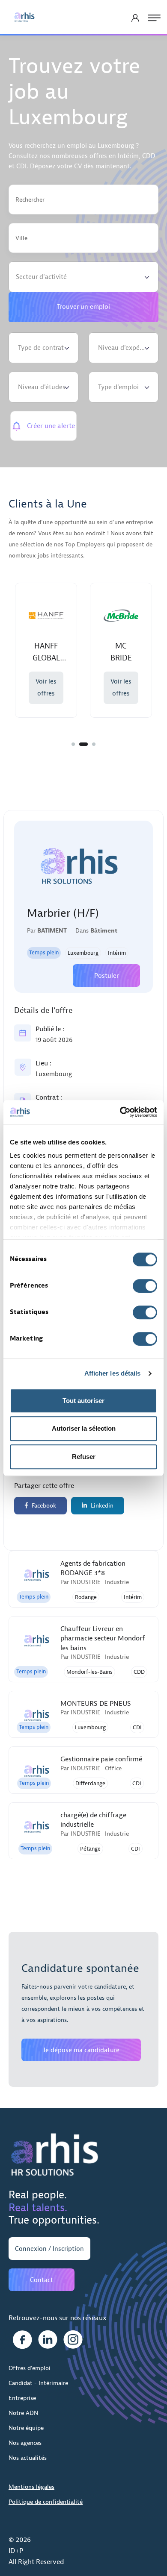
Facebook (43, 1506)
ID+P (16, 2551)
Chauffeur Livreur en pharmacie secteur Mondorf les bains (103, 1639)
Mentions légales (31, 2487)
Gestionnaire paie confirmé (101, 1759)
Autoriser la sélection (84, 1428)
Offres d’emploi (30, 2368)
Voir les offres (70, 688)
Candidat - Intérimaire (38, 2383)
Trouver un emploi (83, 307)
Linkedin (101, 1506)
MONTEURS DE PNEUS (96, 1704)
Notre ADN (23, 2413)
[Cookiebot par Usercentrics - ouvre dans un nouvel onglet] (120, 1112)
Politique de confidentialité (46, 2502)
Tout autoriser (83, 1401)
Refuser (84, 1457)
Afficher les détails (113, 1373)
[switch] (145, 1286)
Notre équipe (26, 2428)
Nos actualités (28, 2458)
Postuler (106, 976)
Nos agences (25, 2443)
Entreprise (22, 2398)
